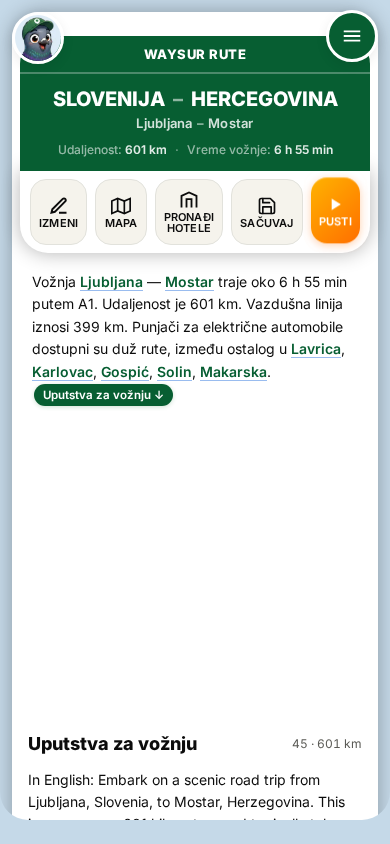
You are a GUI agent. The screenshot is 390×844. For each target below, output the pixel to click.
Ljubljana (111, 281)
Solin (174, 371)
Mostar (189, 281)
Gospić (125, 371)
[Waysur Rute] (38, 38)
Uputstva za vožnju (103, 395)
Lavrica (316, 348)
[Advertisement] (195, 560)
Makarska (233, 371)
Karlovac (62, 371)
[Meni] (352, 36)
